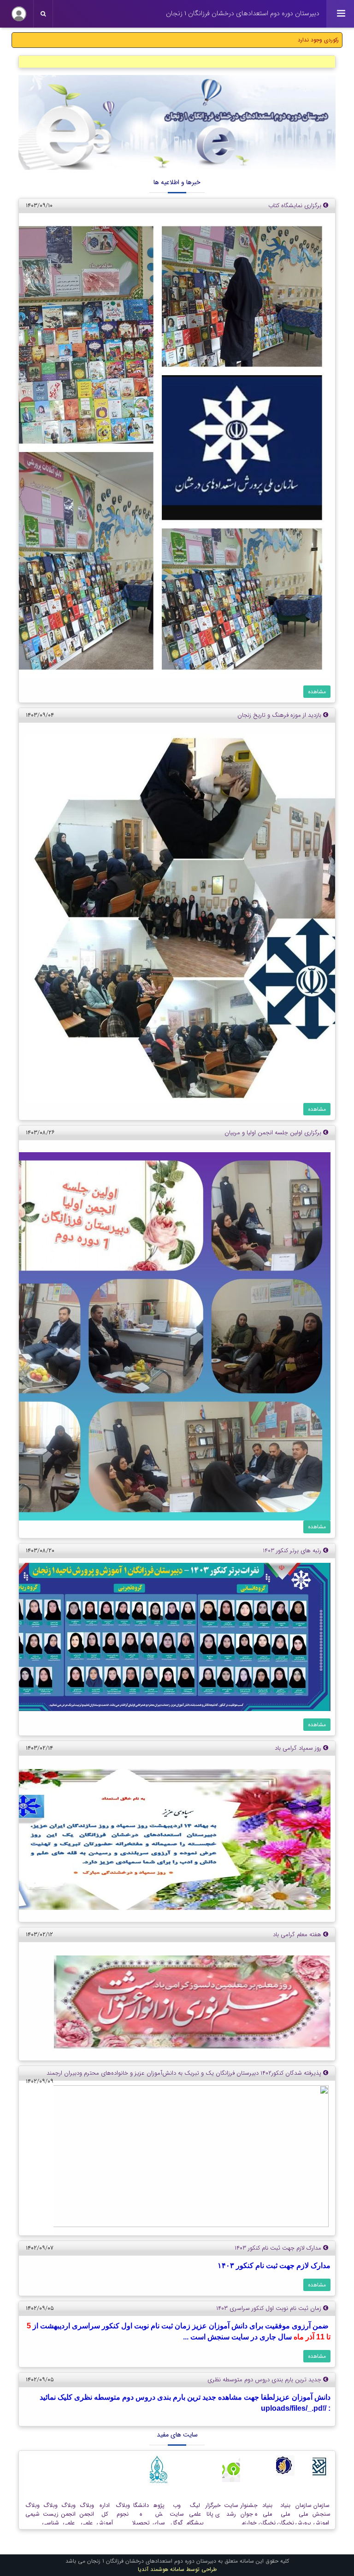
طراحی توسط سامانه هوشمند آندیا (177, 2569)
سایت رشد (231, 2510)
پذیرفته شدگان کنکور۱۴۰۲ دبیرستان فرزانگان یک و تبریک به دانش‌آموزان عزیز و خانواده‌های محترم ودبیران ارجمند (185, 2073)
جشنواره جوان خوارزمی (249, 2519)
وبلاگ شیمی (32, 2510)
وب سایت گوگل (177, 2514)
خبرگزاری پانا (213, 2510)
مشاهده (317, 692)
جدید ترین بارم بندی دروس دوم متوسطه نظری (265, 2380)
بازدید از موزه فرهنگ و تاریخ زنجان (280, 715)
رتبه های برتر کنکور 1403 (293, 1551)
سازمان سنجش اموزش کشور (322, 2519)
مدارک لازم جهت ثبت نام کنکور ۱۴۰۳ (279, 2248)
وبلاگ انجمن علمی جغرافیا (68, 2519)
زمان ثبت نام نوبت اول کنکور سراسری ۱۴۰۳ (270, 2308)
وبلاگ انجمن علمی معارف (87, 2519)
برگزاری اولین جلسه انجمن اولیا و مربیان (274, 1133)
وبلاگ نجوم (123, 2510)
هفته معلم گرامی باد (298, 1935)
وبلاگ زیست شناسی (50, 2514)
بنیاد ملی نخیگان (286, 2514)
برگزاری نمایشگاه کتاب (296, 206)
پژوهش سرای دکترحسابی (159, 2523)
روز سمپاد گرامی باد (299, 1748)
